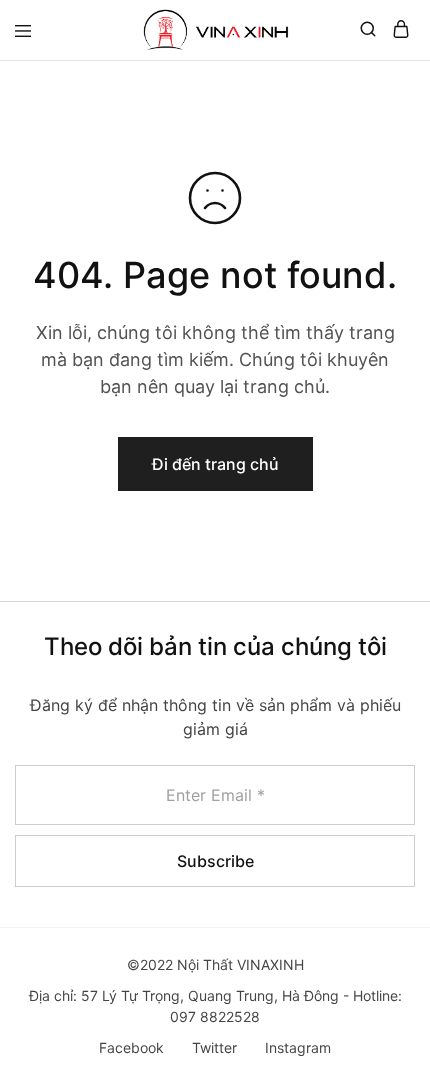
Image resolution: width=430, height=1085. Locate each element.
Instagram (298, 1047)
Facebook (131, 1047)
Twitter (214, 1047)
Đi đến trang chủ (215, 464)
